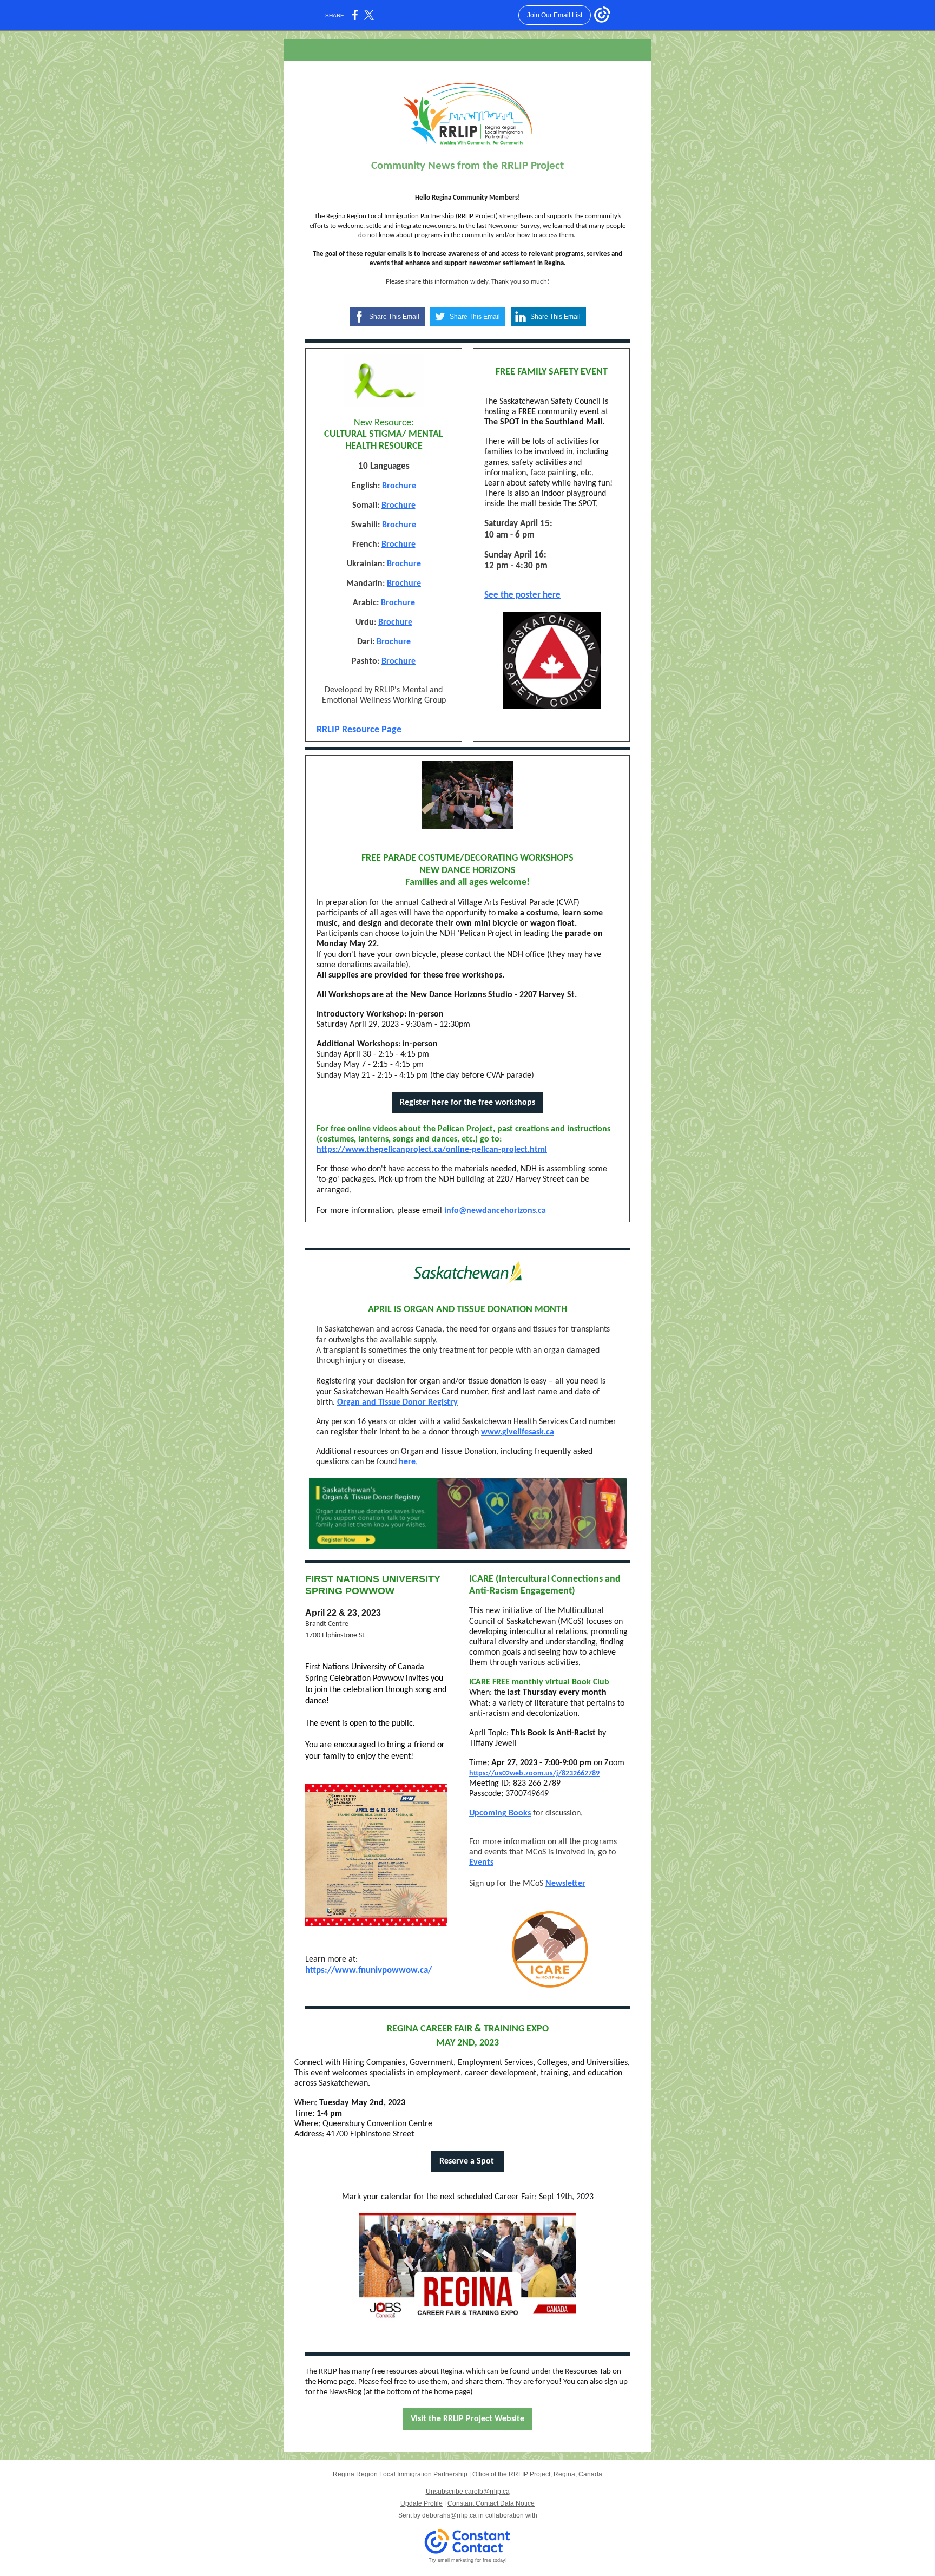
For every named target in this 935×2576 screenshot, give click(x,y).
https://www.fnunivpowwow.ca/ (368, 1971)
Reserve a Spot (468, 2161)
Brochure (399, 486)
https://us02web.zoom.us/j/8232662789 (534, 1774)
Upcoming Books (500, 1813)
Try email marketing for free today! (468, 2560)
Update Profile (422, 2503)
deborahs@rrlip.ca (449, 2515)
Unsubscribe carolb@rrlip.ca (468, 2492)
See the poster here (522, 595)
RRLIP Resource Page (359, 730)
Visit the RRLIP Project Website (467, 2419)
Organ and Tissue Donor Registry (397, 1402)
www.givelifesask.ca (518, 1432)
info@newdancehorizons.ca (495, 1211)
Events (481, 1863)
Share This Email (394, 317)
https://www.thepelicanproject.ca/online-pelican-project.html (432, 1150)
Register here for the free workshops (467, 1103)
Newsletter (565, 1884)
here (407, 1462)
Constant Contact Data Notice (491, 2503)
